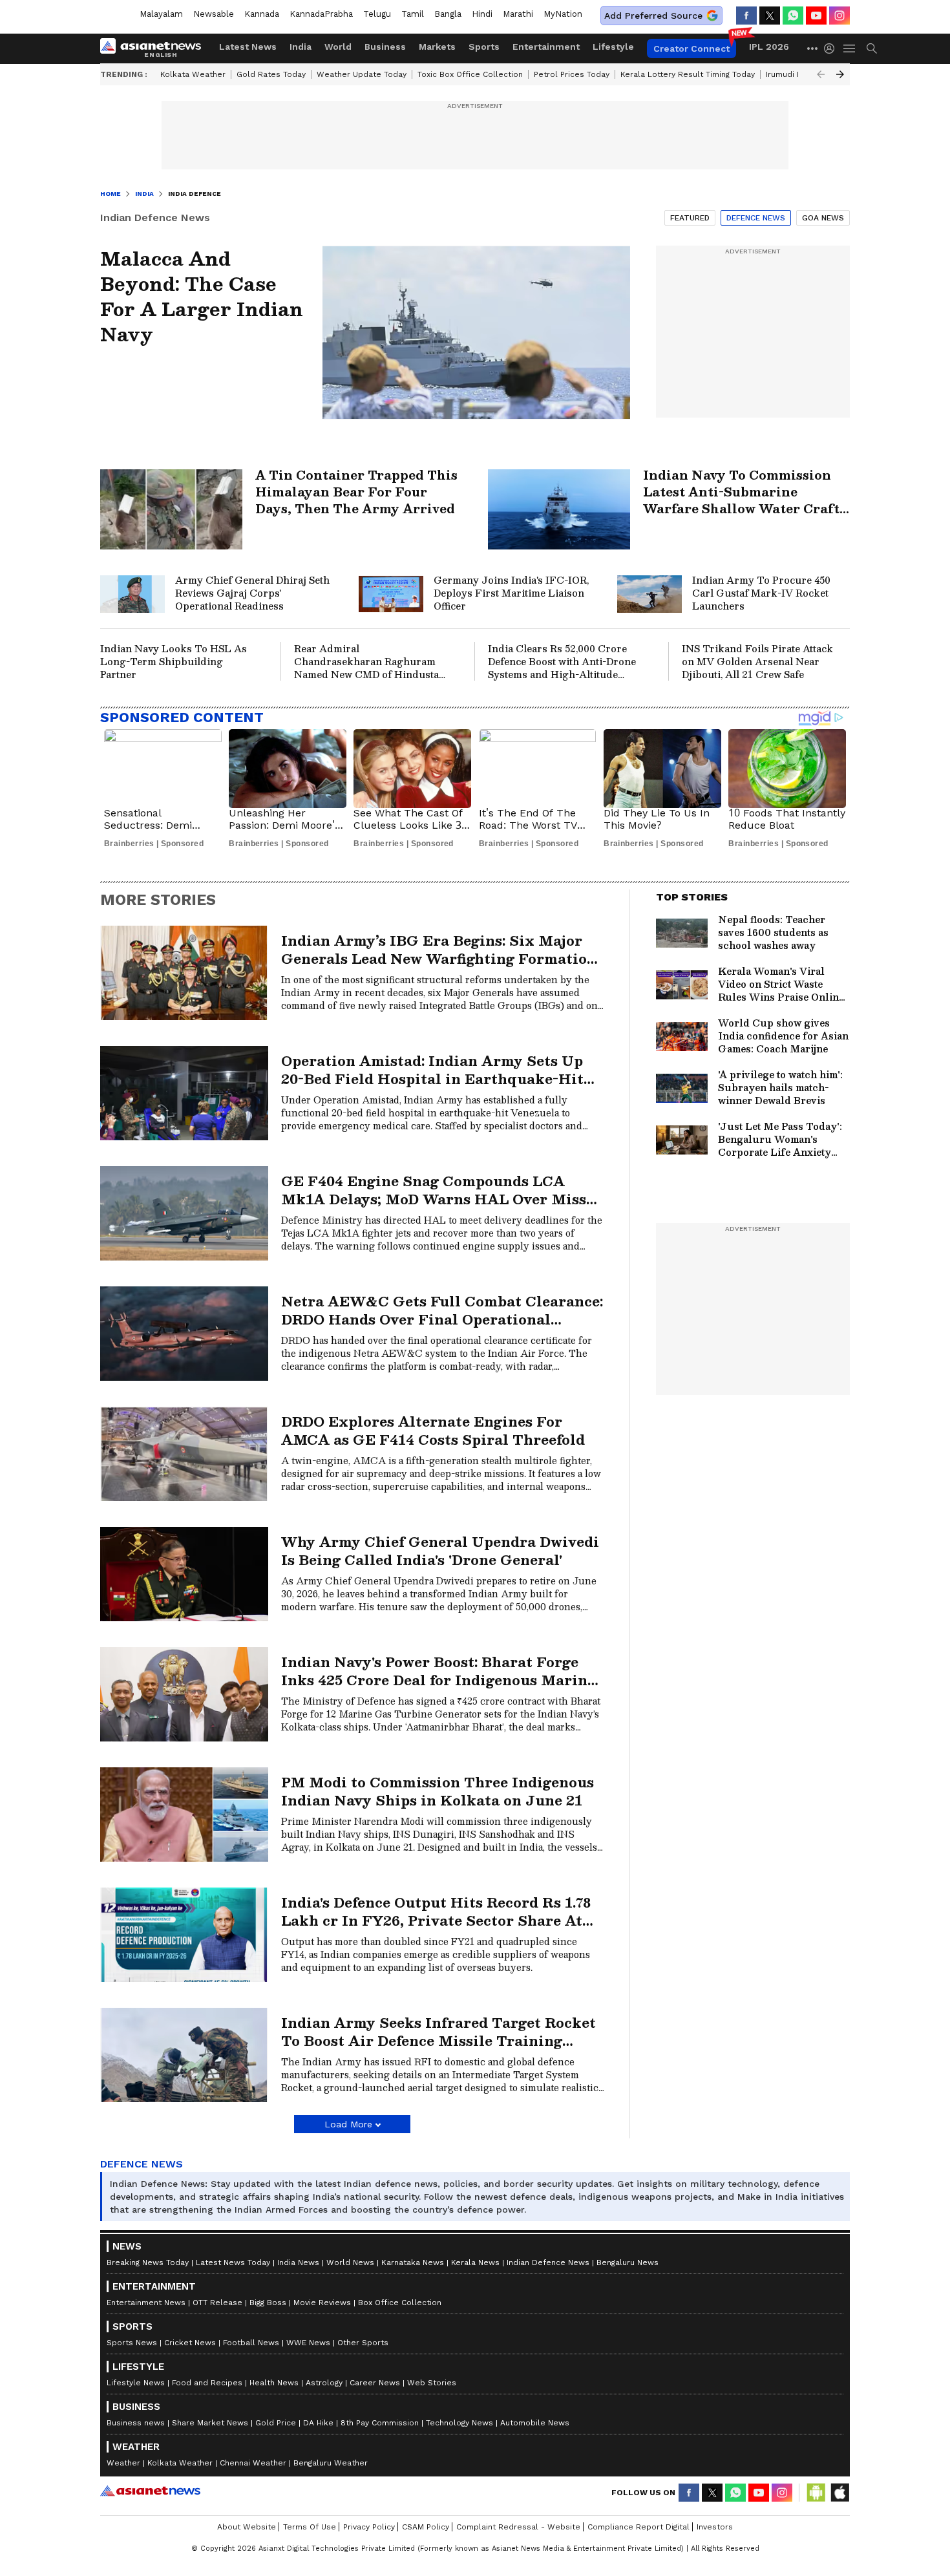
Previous (821, 74)
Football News (251, 2343)
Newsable (214, 14)
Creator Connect (691, 48)
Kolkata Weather (193, 74)
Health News (274, 2383)
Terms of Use (310, 2527)
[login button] (832, 48)
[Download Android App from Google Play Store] (816, 2493)
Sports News (132, 2343)
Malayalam (161, 14)
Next (840, 74)
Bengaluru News (628, 2262)
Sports (484, 47)
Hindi (482, 14)
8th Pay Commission (380, 2423)
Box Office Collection (400, 2303)
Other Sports (363, 2343)
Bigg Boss (268, 2303)
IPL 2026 (769, 47)
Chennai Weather (253, 2463)
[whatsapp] (793, 16)
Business (385, 47)
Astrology (324, 2383)
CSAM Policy (426, 2527)
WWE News (308, 2343)
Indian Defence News (548, 2262)
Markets (437, 47)
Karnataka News (413, 2262)
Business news (136, 2423)
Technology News (459, 2423)
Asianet (150, 2491)
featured (690, 218)
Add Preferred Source (653, 16)
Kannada (262, 14)
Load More (348, 2124)
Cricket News (190, 2343)
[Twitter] (770, 16)
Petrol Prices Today (572, 74)
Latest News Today (233, 2262)
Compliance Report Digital (639, 2527)
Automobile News (535, 2423)
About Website (247, 2527)
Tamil (413, 14)
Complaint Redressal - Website (518, 2527)
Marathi (518, 14)
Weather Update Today (362, 74)
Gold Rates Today (271, 74)
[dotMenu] (813, 48)
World (338, 47)
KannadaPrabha (321, 14)
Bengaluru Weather (331, 2463)
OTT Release (217, 2303)
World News (350, 2262)
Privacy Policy (369, 2527)
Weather (123, 2463)
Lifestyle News (136, 2383)
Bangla (448, 14)
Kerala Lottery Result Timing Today (688, 74)
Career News (375, 2383)
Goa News (823, 218)
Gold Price (276, 2423)
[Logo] (155, 48)
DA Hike (318, 2423)
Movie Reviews (322, 2303)
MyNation (563, 14)
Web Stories (432, 2383)
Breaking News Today (148, 2262)
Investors (715, 2527)
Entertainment (546, 47)
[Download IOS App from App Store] (839, 2493)
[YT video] (816, 16)
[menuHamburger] (850, 48)
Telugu (377, 14)
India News (298, 2262)
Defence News (756, 218)
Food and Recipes (207, 2383)
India (301, 47)
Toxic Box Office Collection (470, 74)
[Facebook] (746, 16)
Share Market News (210, 2423)
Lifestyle (613, 47)
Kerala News (475, 2262)
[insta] (839, 16)
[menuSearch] (872, 48)
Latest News (248, 47)
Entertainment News (146, 2303)
